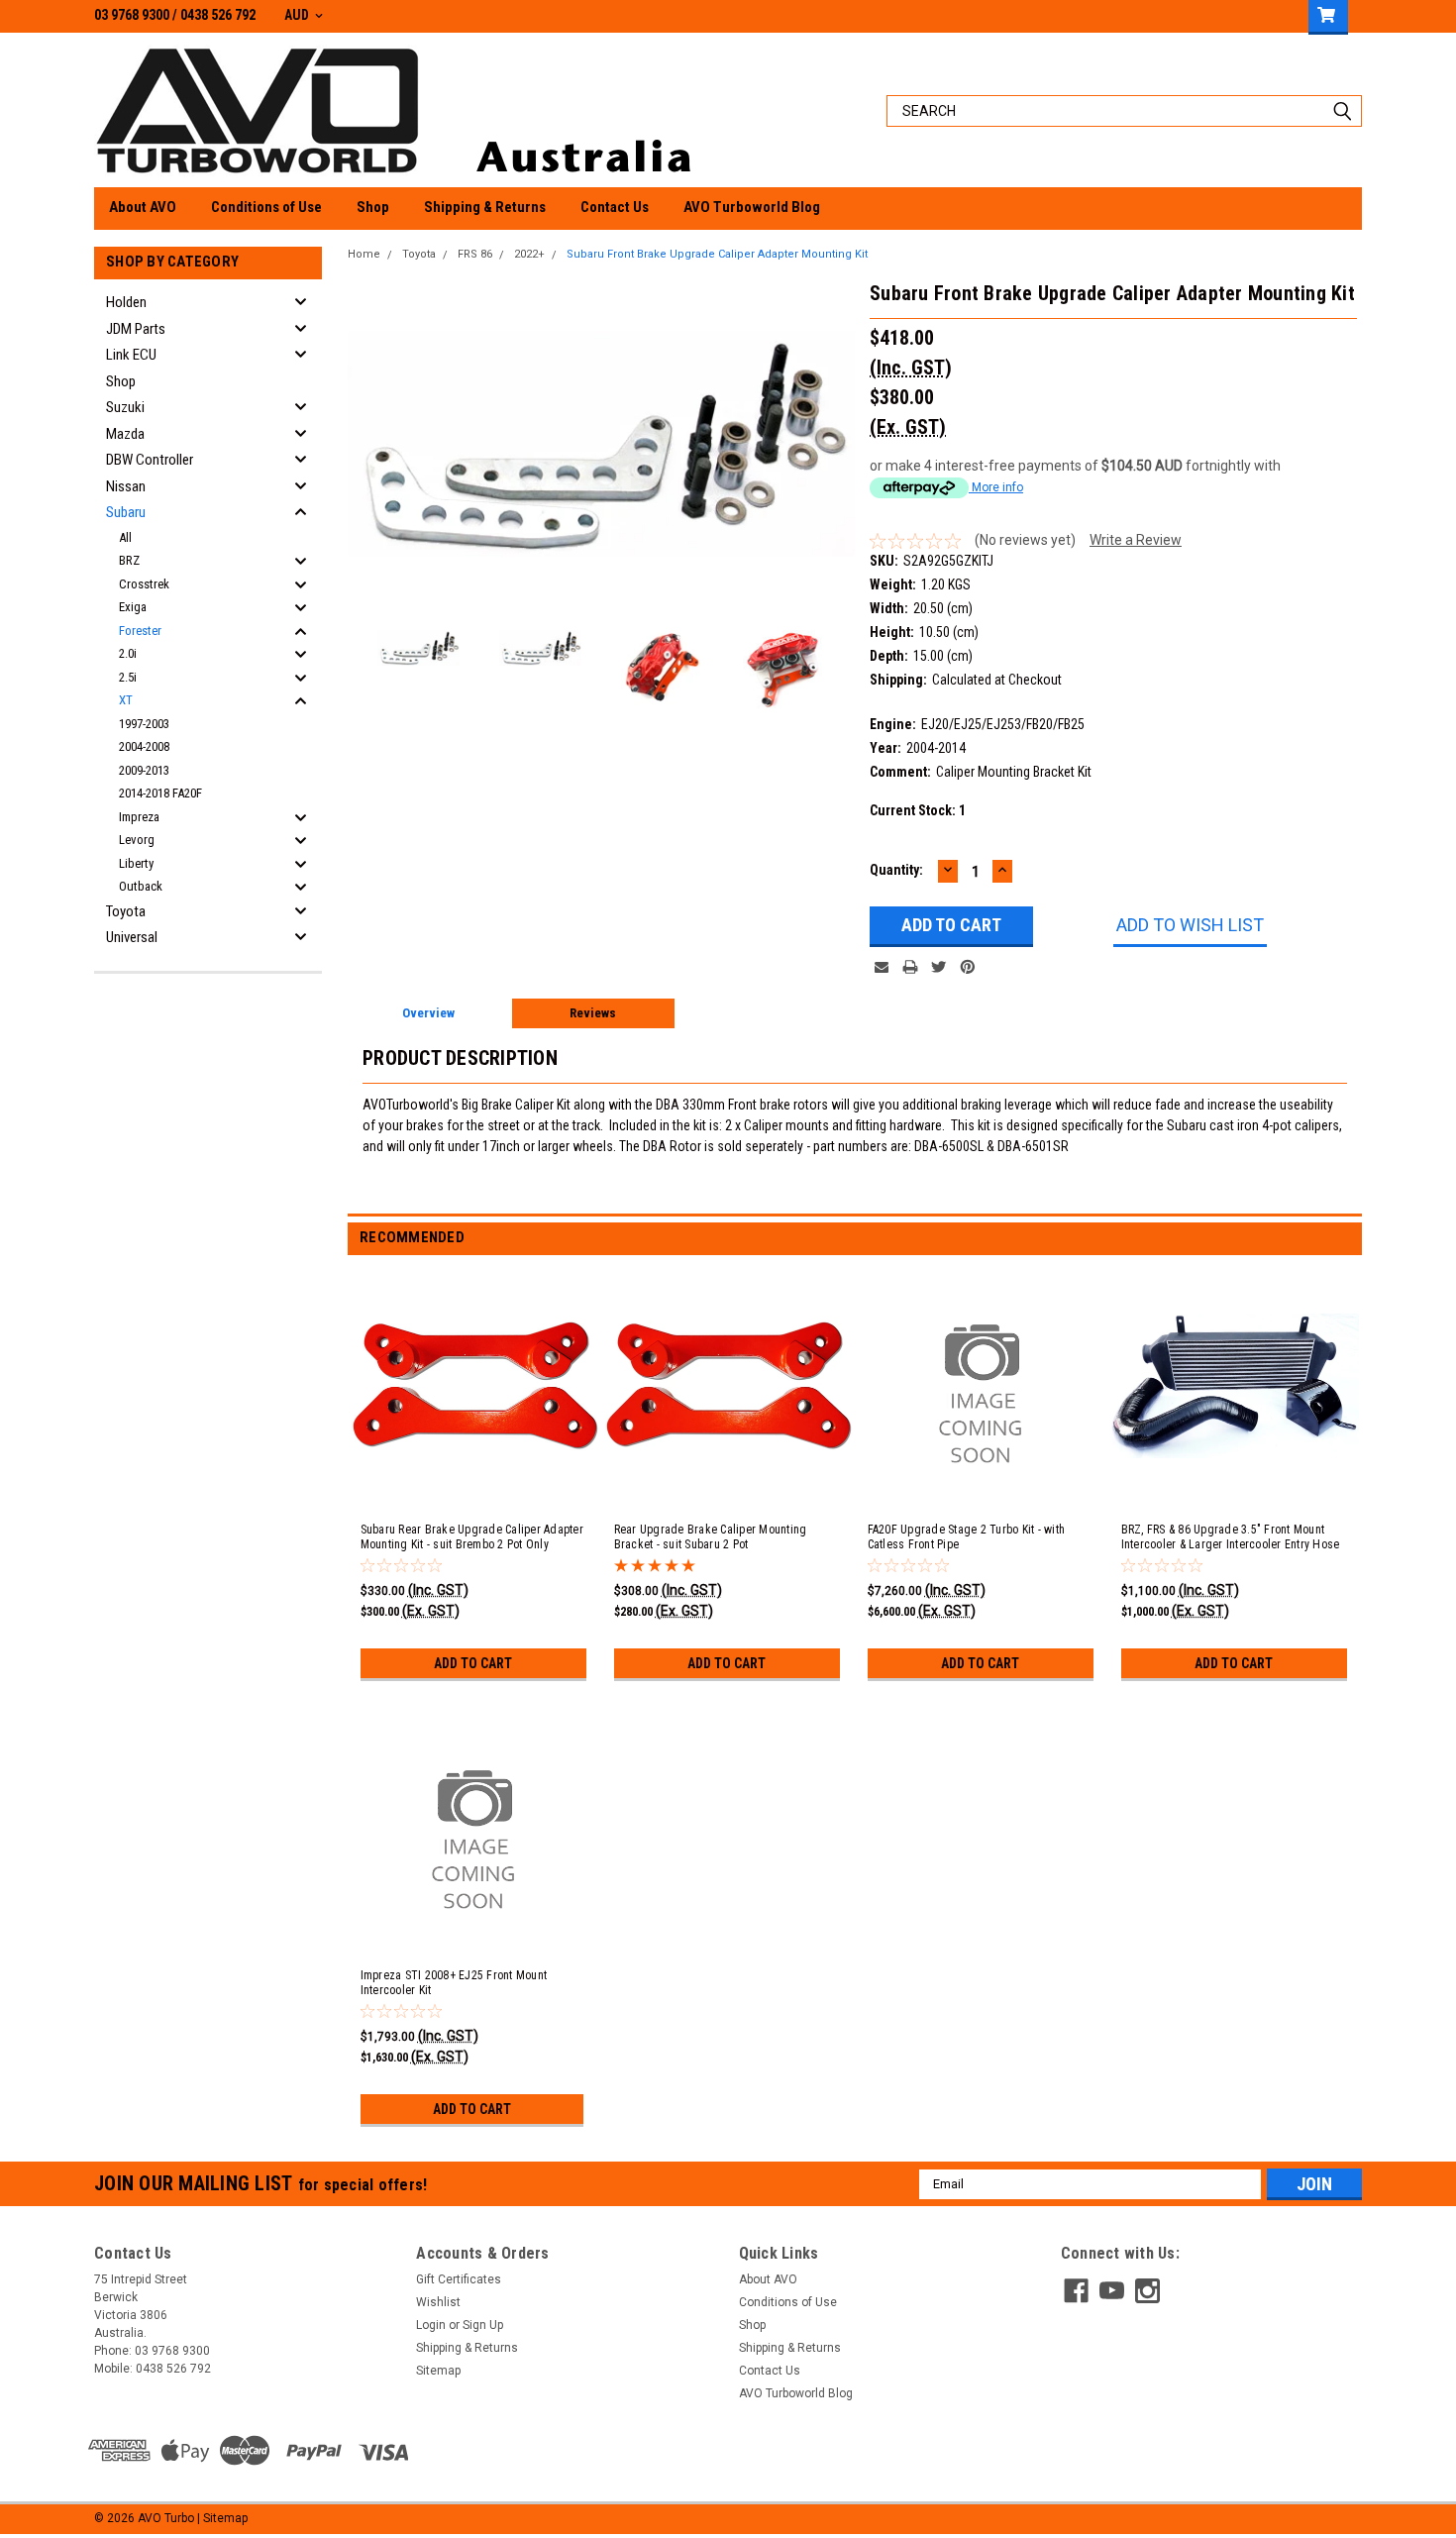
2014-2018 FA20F (160, 793)
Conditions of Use (266, 207)
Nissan (126, 486)
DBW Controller (150, 460)
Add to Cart (473, 1663)
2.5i (128, 677)
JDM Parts (136, 329)
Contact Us (615, 207)
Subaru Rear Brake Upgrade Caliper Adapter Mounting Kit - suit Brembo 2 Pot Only (472, 1537)
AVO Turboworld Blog (752, 207)
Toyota (126, 911)
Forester (140, 631)
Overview (428, 1013)
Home (364, 254)
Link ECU (131, 355)
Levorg (137, 840)
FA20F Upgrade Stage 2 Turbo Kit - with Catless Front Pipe (967, 1537)
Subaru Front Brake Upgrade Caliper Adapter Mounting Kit (717, 254)
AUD (298, 15)
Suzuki (125, 407)
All (125, 537)
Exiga (133, 607)
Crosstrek (144, 584)
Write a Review (1136, 540)
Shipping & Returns (485, 207)
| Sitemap (222, 2518)
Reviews (593, 1013)
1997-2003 (144, 724)
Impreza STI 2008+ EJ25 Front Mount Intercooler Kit (454, 1983)
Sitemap (438, 2371)
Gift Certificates (459, 2279)
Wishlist (438, 2302)
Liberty (136, 863)
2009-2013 (144, 770)
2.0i (128, 653)
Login (431, 2325)
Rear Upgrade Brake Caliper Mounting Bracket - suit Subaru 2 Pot (711, 1537)
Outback (141, 886)
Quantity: (896, 870)
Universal (132, 937)
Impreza (139, 817)
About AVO (143, 207)
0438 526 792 (218, 15)
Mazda (125, 434)
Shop (373, 207)
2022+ (529, 254)
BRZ (129, 560)
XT (126, 700)
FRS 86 (475, 254)
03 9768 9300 (132, 15)
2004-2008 (144, 746)
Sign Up (483, 2325)
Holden (126, 302)
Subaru (126, 512)
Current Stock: (918, 810)
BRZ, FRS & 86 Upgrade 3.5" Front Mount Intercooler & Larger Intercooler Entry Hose (1231, 1537)
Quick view (475, 1486)
